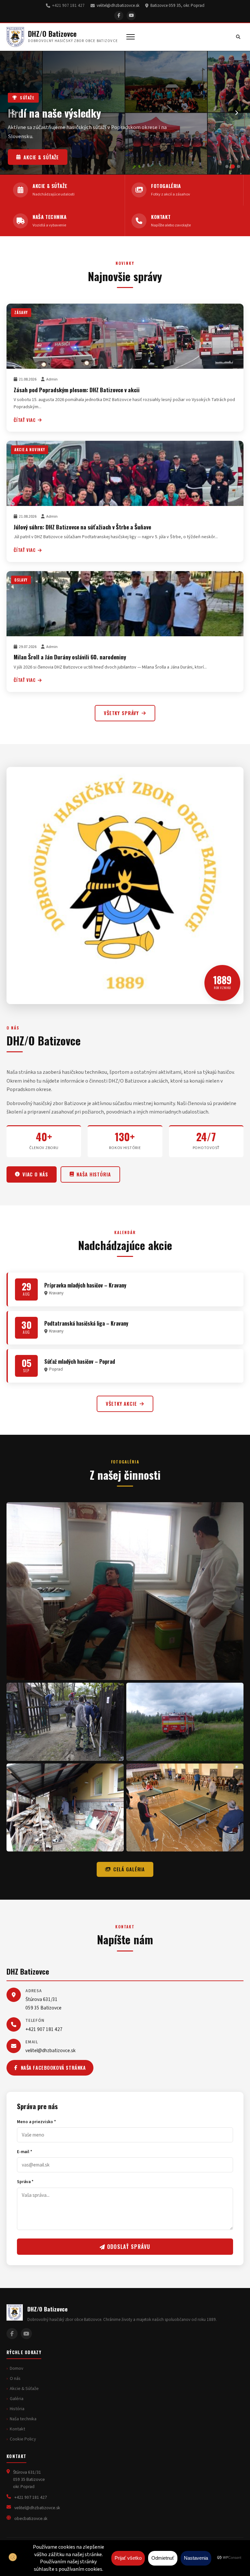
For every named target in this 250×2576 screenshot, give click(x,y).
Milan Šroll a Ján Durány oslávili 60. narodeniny (70, 657)
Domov (17, 2368)
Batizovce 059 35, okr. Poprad (177, 6)
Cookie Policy (23, 2439)
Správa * (25, 2182)
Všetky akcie (121, 1404)
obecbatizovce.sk (31, 2518)
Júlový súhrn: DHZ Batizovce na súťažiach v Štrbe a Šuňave (82, 527)
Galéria (17, 2399)
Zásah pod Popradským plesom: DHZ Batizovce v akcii (77, 390)
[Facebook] (119, 16)
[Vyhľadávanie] (238, 37)
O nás (15, 2379)
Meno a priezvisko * (36, 2122)
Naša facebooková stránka (53, 2068)
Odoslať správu (128, 2247)
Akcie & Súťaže (24, 2389)
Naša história (94, 1174)
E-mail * (25, 2152)
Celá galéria (129, 1869)
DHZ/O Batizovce (52, 34)
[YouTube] (131, 16)
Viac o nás (35, 1174)
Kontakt (17, 2429)
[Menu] (131, 37)
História (17, 2409)
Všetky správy (121, 713)
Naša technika (42, 157)
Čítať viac (25, 420)
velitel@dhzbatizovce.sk (118, 6)
